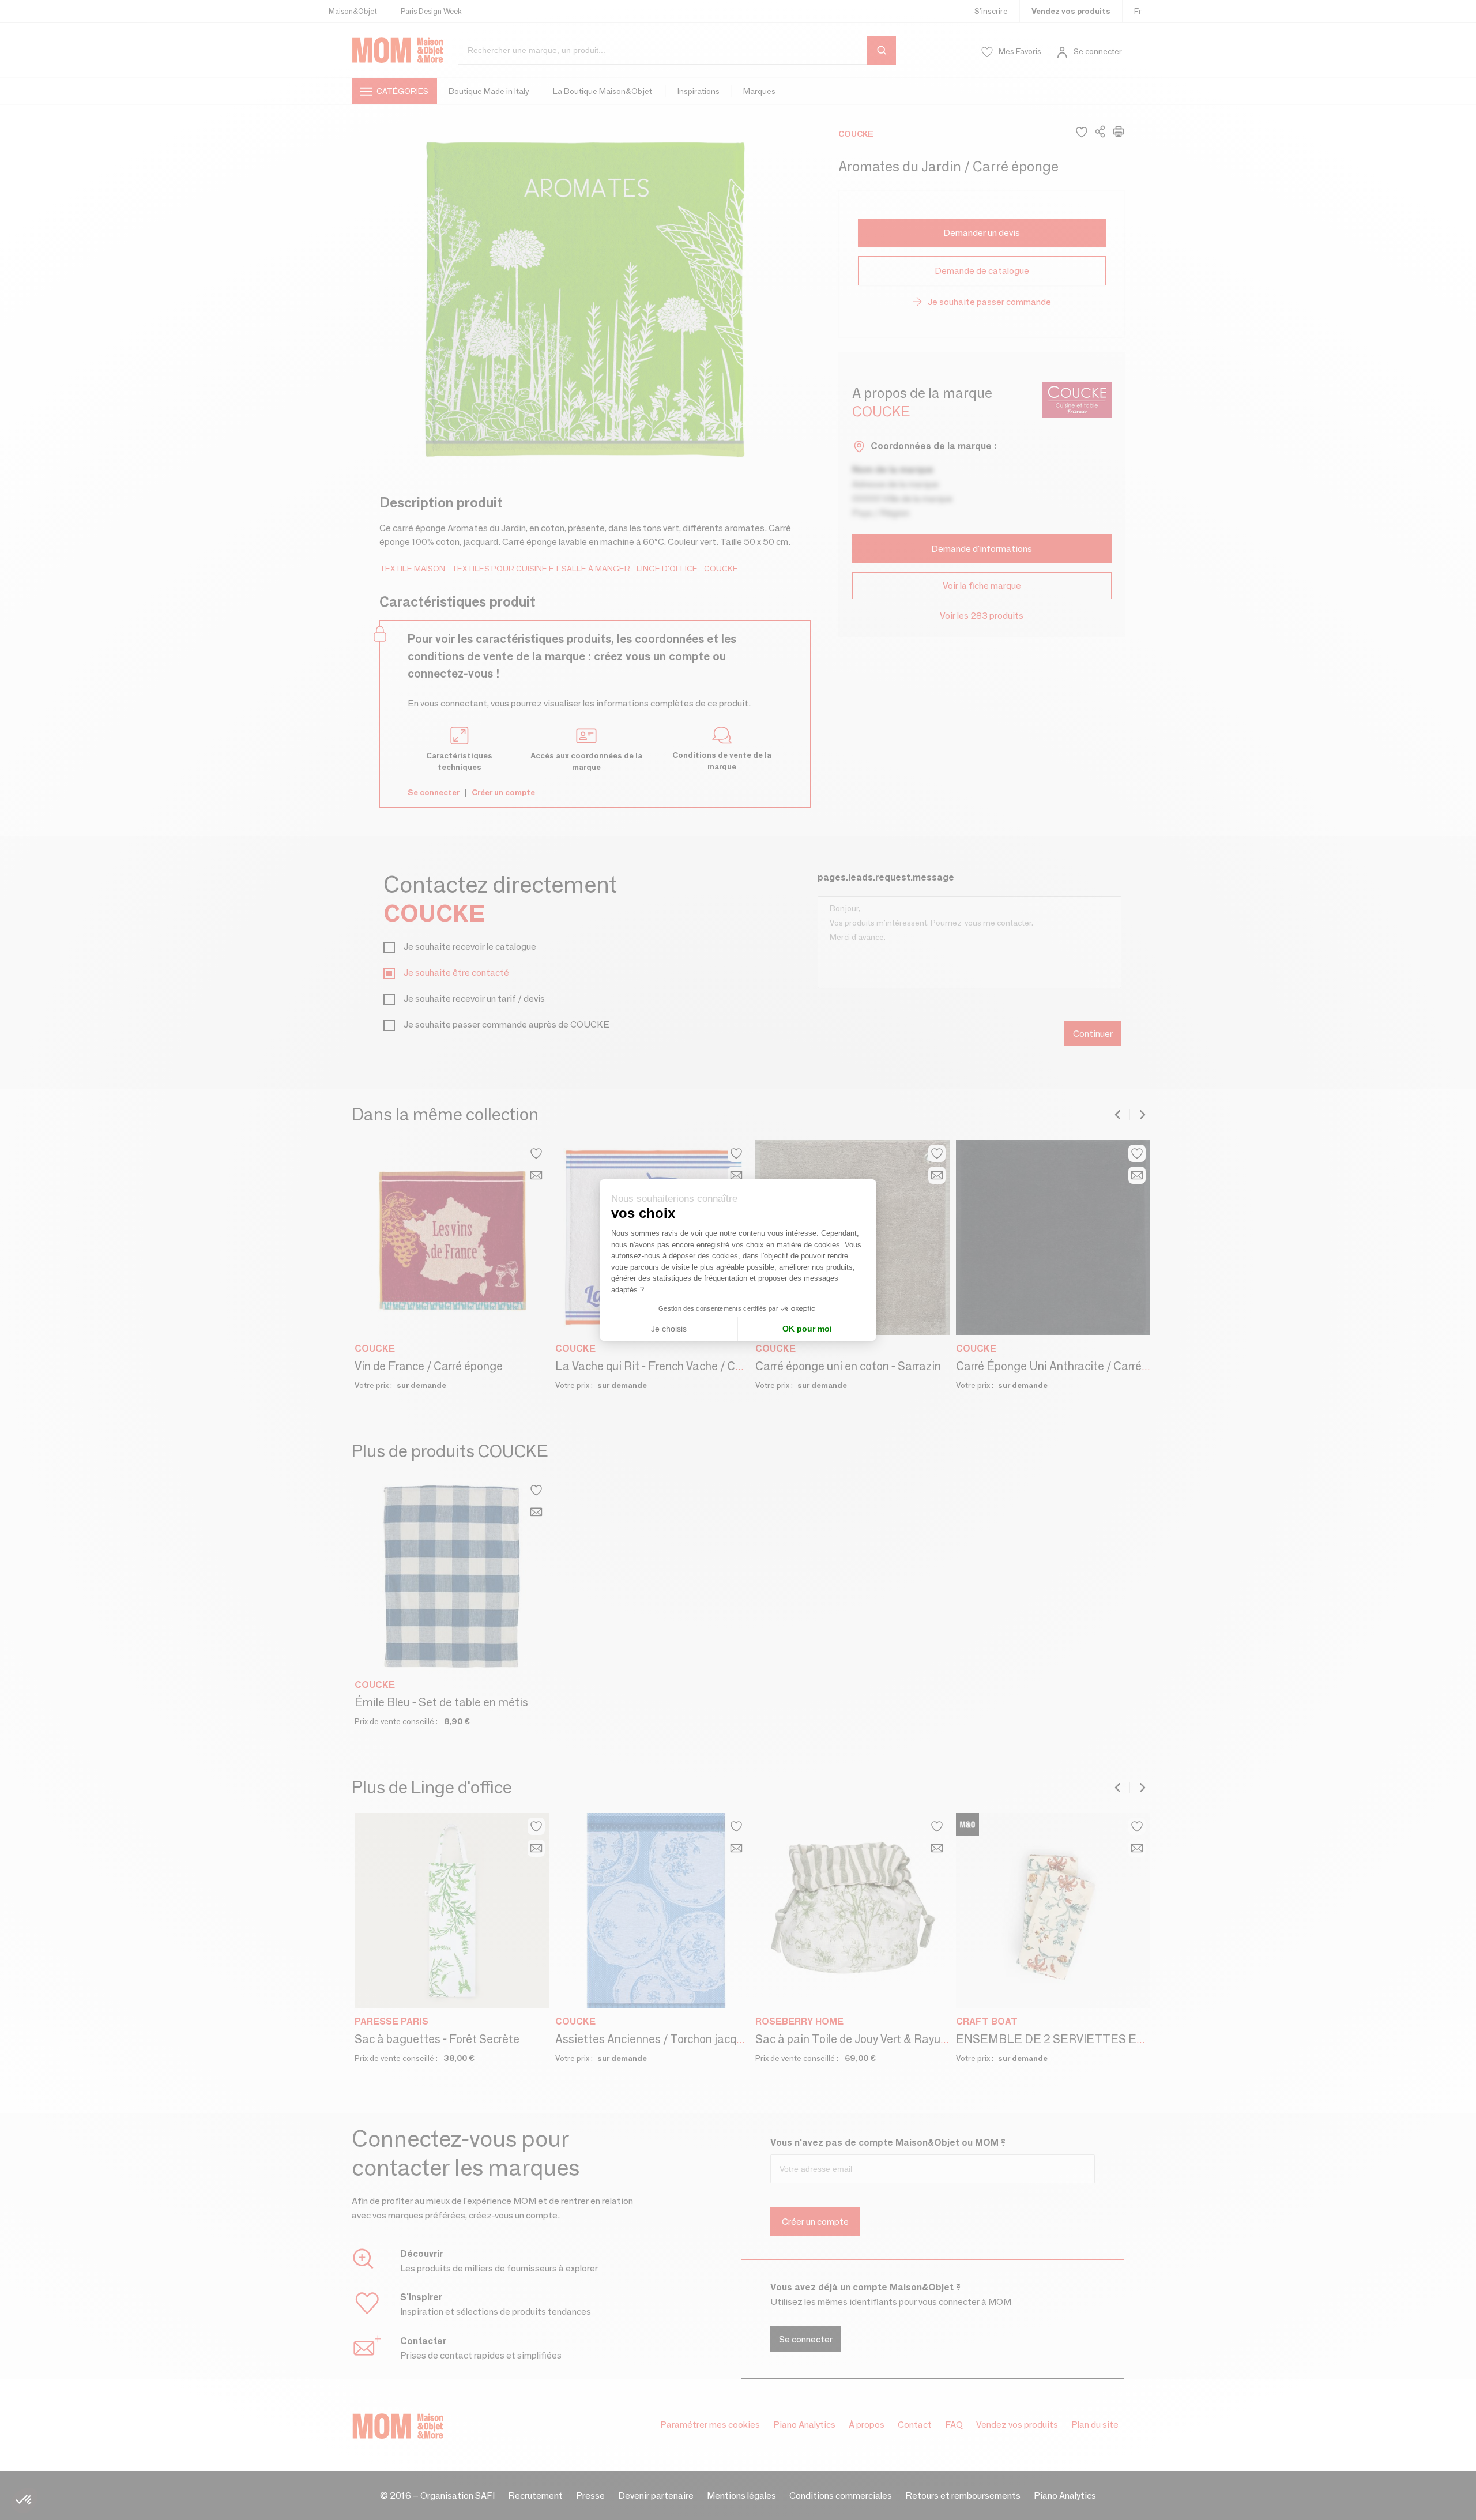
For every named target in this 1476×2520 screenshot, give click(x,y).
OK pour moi (807, 1329)
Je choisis (669, 1329)
